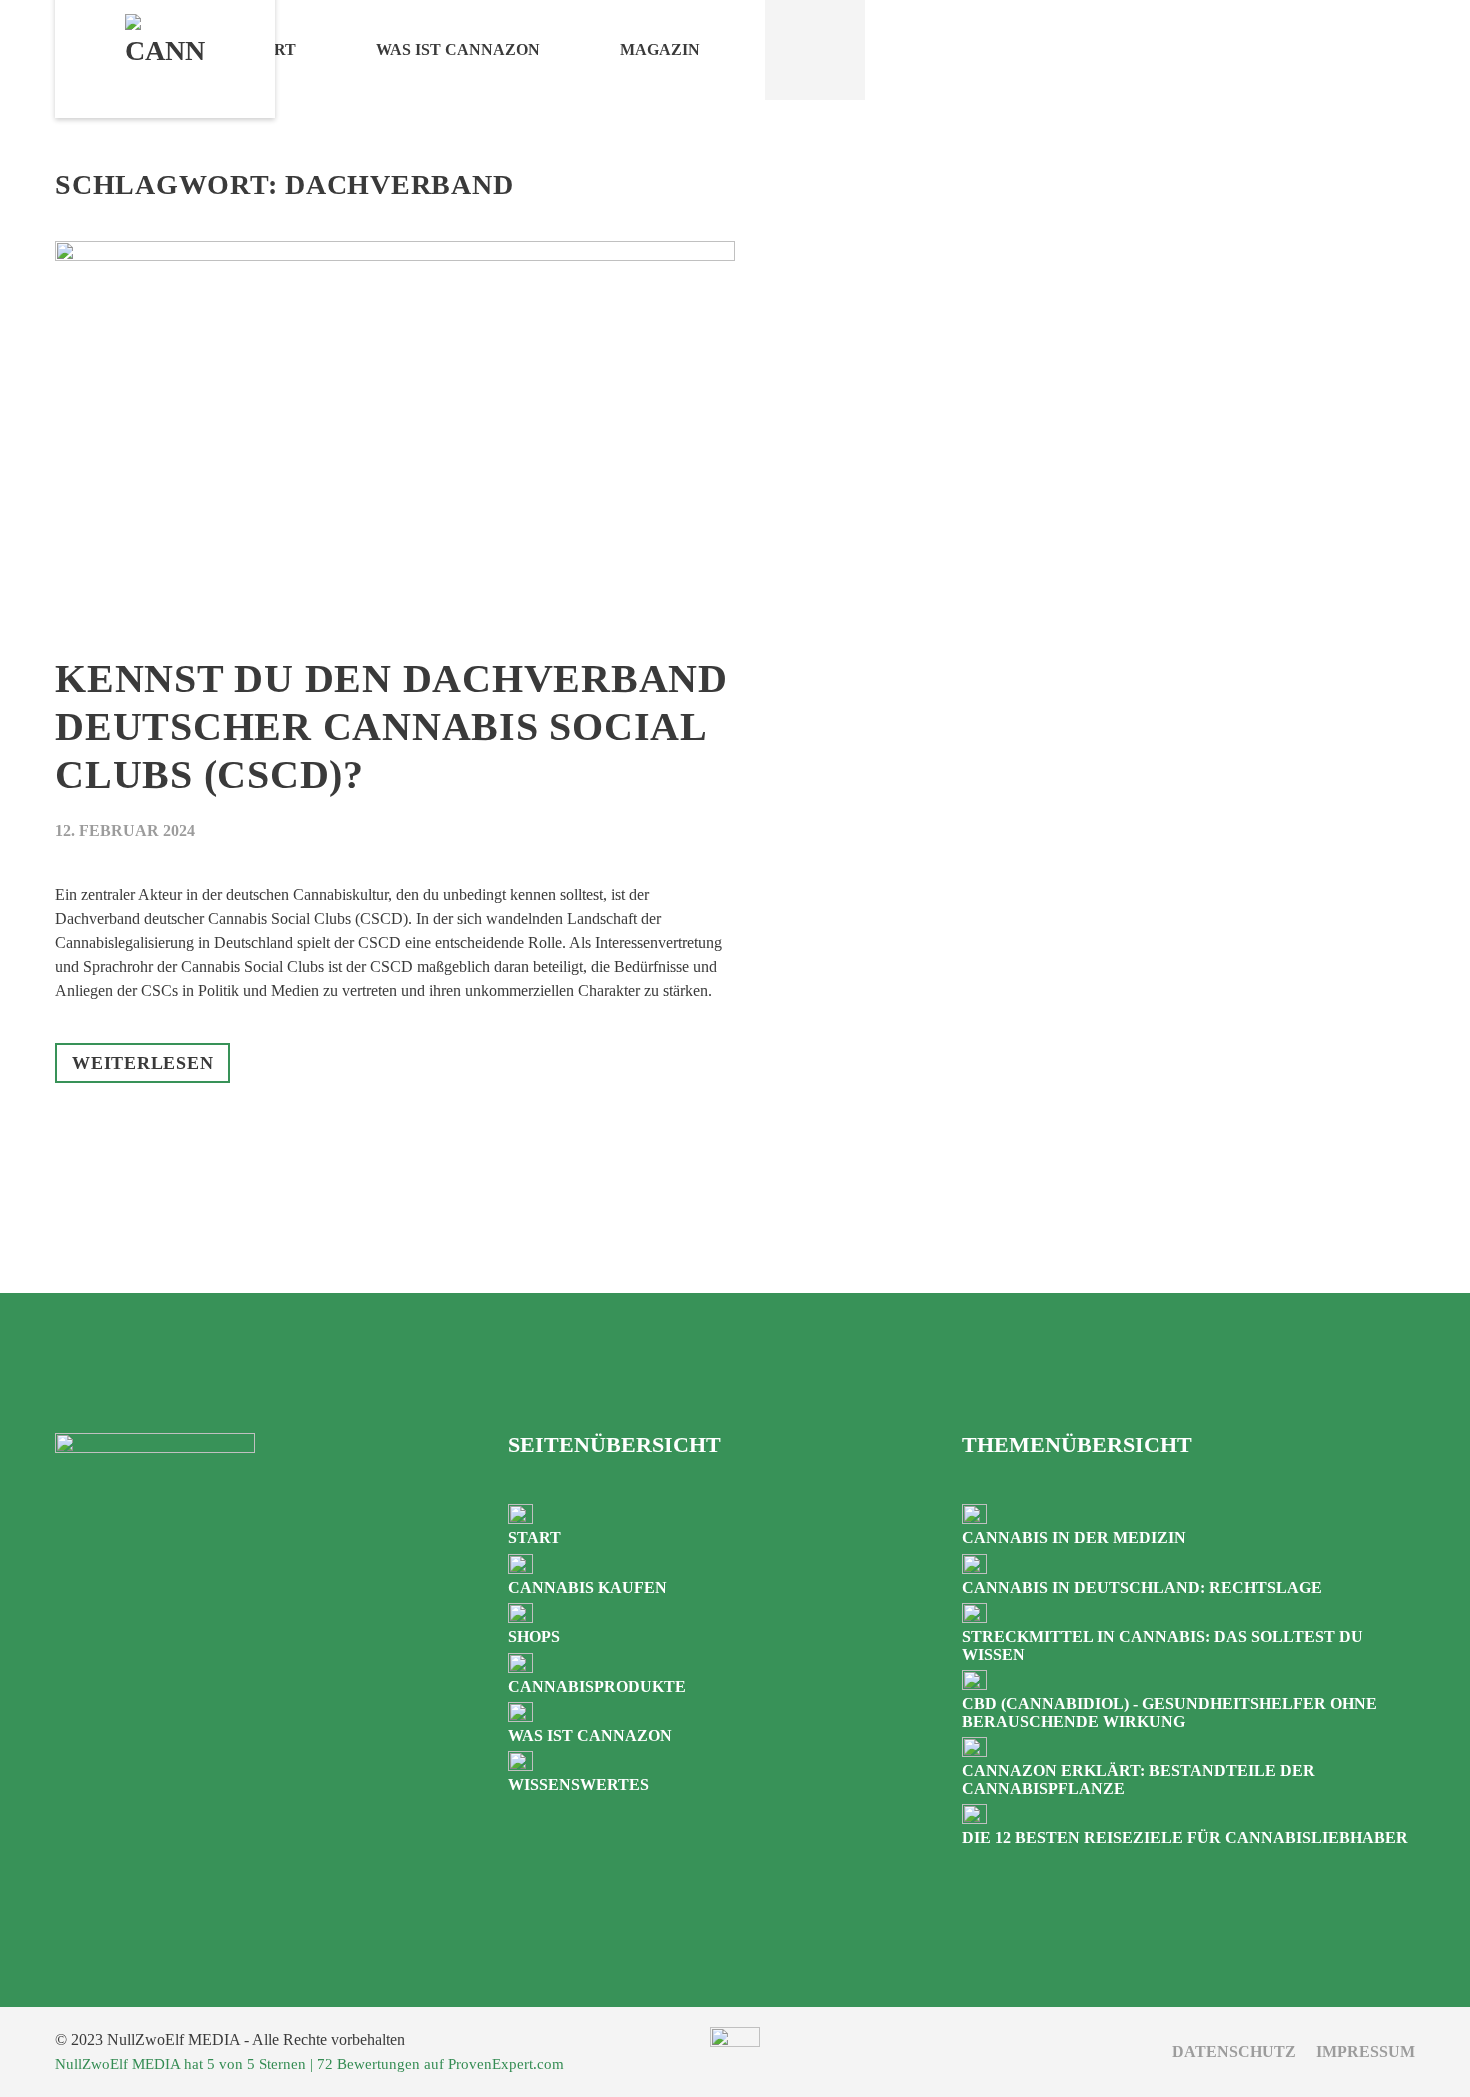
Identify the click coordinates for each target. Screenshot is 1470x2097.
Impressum (1365, 2051)
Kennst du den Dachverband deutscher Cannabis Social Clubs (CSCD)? (391, 726)
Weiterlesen (142, 1063)
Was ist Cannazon (458, 49)
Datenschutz (1234, 2051)
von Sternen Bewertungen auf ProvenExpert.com (309, 2064)
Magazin (660, 49)
